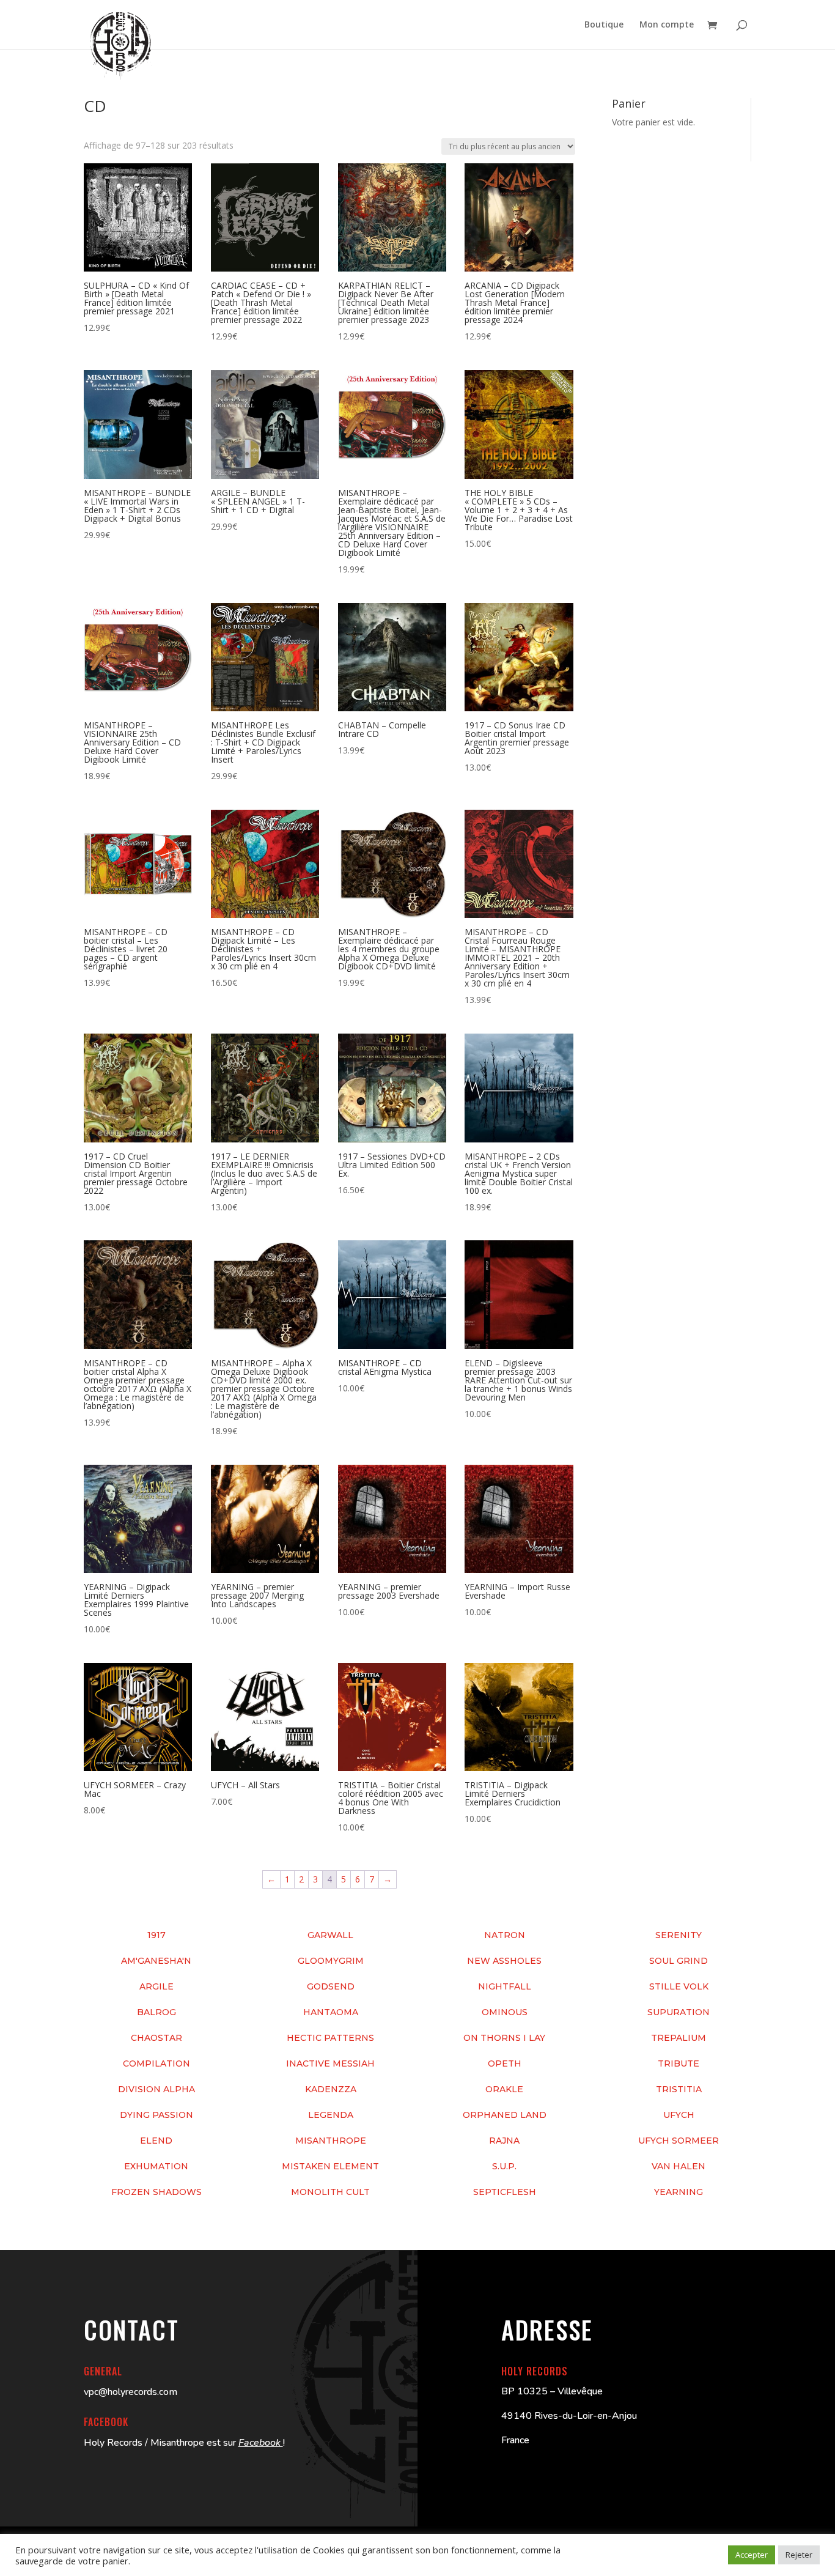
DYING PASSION (156, 2115)
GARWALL (330, 1935)
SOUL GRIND (679, 1961)
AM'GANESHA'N (156, 1961)
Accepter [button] (752, 2555)
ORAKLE (504, 2089)
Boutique (604, 25)
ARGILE (156, 1986)
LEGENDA (331, 2115)
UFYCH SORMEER (679, 2141)
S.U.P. (504, 2166)
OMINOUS (505, 2012)
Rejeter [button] (799, 2555)
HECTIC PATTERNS (330, 2038)
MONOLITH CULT (330, 2192)
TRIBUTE (679, 2063)
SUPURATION (679, 2012)
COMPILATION (156, 2063)
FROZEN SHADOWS (156, 2192)
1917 (156, 1935)
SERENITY (679, 1935)
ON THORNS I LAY (504, 2038)
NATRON (505, 1935)
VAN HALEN (679, 2166)
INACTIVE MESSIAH (330, 2063)
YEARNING (679, 2192)
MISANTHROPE (331, 2141)
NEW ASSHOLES (504, 1961)
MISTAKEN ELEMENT (330, 2166)
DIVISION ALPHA (156, 2089)
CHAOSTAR (156, 2038)
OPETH (505, 2063)
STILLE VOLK (679, 1986)
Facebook (261, 2443)
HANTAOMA (331, 2012)
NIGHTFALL (505, 1986)
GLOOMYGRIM (331, 1961)
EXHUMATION (156, 2166)
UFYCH (679, 2115)
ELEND (156, 2141)
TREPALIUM (679, 2038)
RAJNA (504, 2141)
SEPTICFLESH (505, 2192)
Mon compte (667, 25)
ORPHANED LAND (505, 2115)
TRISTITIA (679, 2089)
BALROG (156, 2012)
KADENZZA (331, 2089)
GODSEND (331, 1986)
